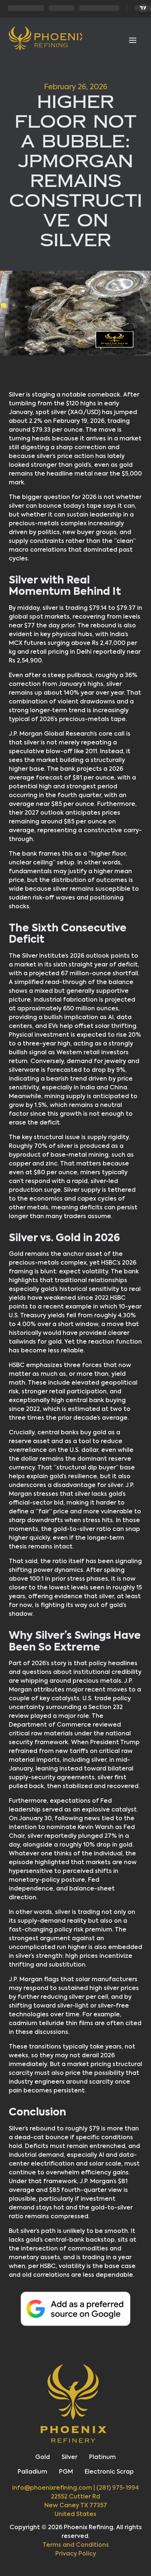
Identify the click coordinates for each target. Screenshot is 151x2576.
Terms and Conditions (76, 2545)
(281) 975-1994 (118, 2488)
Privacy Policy (76, 2554)
